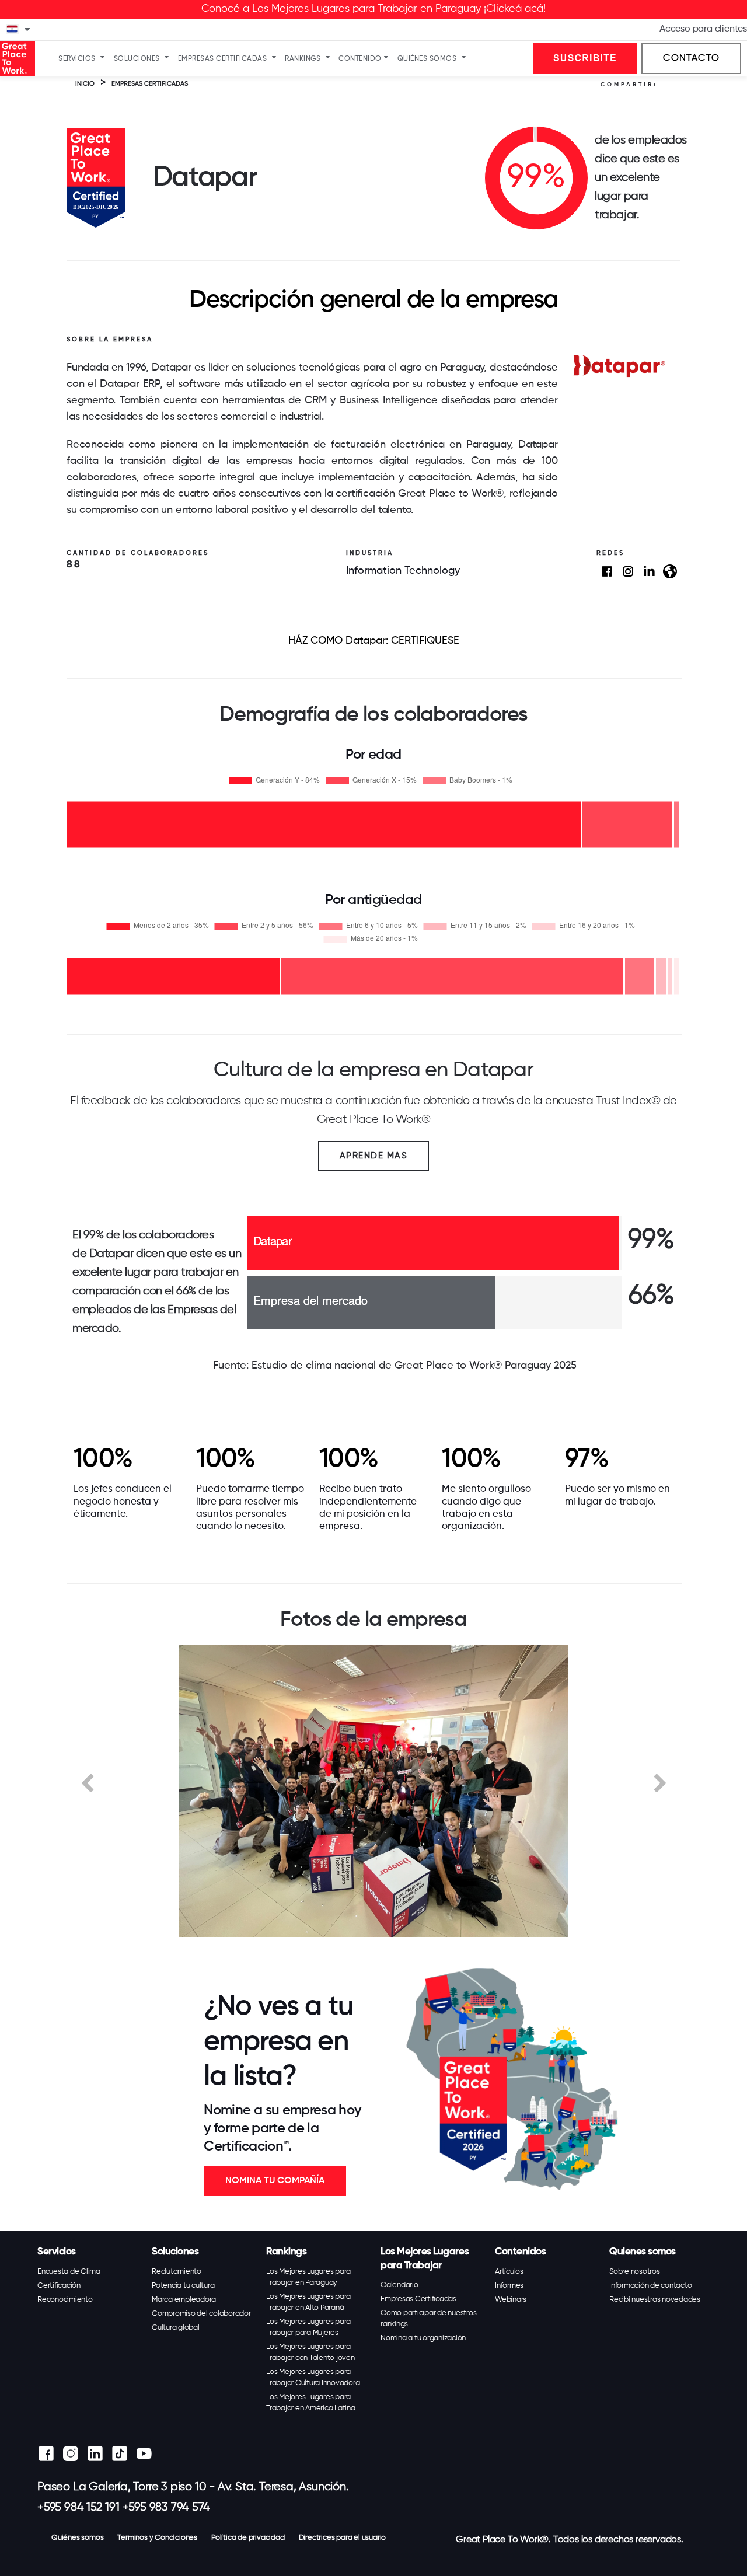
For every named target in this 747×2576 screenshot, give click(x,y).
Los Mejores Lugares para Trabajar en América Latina (311, 2403)
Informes (509, 2286)
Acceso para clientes (703, 29)
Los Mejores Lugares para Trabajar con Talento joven (310, 2352)
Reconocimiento (65, 2300)
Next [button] (660, 1782)
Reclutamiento (177, 2272)
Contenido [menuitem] (360, 59)
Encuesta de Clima (69, 2272)
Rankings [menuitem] (303, 59)
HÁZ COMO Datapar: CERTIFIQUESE (374, 641)
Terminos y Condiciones (157, 2538)
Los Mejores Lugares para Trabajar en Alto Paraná (308, 2302)
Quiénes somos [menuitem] (427, 59)
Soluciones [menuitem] (137, 59)
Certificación (59, 2286)
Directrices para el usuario (343, 2538)
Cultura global (176, 2328)
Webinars (511, 2300)
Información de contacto (650, 2286)
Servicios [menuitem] (77, 59)
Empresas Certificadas (418, 2299)
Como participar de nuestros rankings (428, 2319)
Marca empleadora (184, 2300)
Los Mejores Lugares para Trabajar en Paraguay (308, 2277)
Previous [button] (87, 1782)
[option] (373, 1791)
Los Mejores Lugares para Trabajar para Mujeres (308, 2327)
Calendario (399, 2285)
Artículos (509, 2272)
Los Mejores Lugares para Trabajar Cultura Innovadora (313, 2378)
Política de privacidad (248, 2538)
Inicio (85, 84)
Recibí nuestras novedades (655, 2300)
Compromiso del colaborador (201, 2314)
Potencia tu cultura (183, 2286)
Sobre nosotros (635, 2272)
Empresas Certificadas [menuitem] (223, 59)
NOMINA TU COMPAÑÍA (275, 2181)
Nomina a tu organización (423, 2338)
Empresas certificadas (150, 84)
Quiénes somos (77, 2538)
